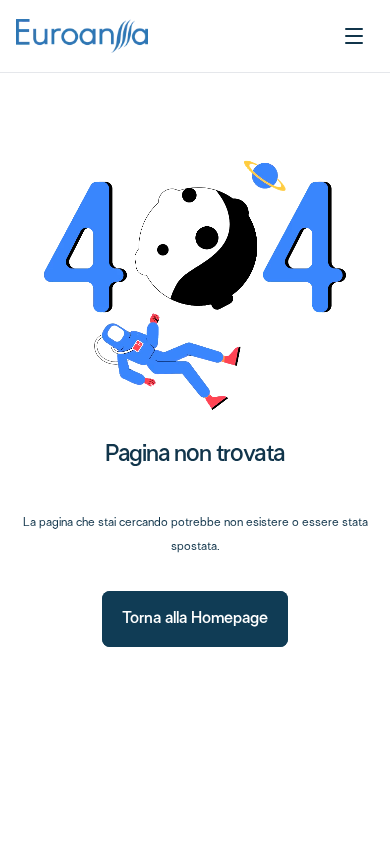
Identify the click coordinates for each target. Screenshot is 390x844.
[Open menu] (354, 36)
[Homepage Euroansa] (82, 36)
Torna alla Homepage (195, 618)
